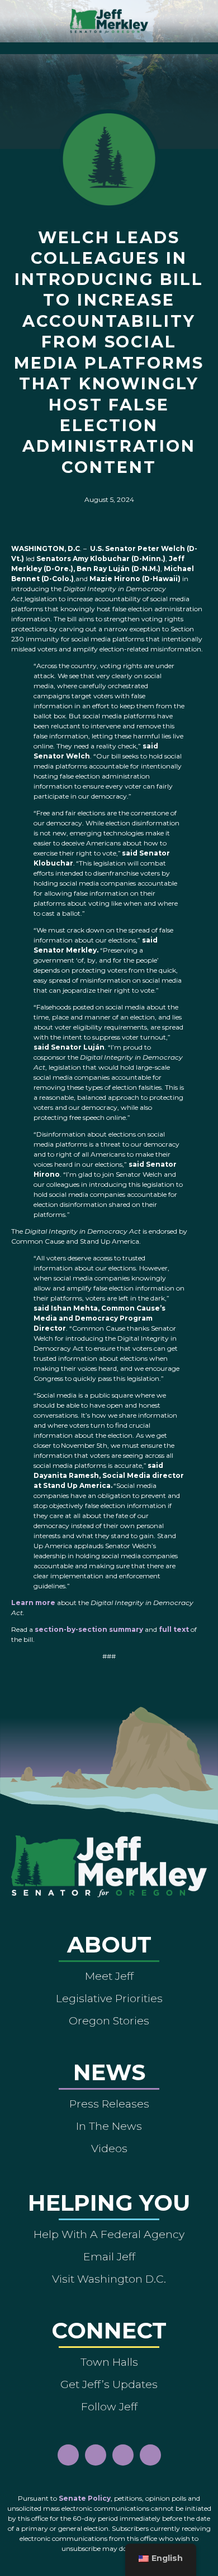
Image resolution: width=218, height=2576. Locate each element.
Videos (109, 2148)
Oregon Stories (109, 2021)
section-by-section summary (89, 1629)
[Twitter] (150, 2455)
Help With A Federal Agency (109, 2234)
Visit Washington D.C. (109, 2279)
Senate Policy (85, 2498)
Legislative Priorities (109, 1998)
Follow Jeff (109, 2406)
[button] (109, 45)
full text (174, 1629)
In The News (109, 2126)
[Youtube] (123, 2455)
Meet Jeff (109, 1976)
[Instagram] (96, 2455)
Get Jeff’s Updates (109, 2384)
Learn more (33, 1603)
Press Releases (109, 2104)
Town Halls (109, 2362)
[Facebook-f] (68, 2455)
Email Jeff (109, 2256)
